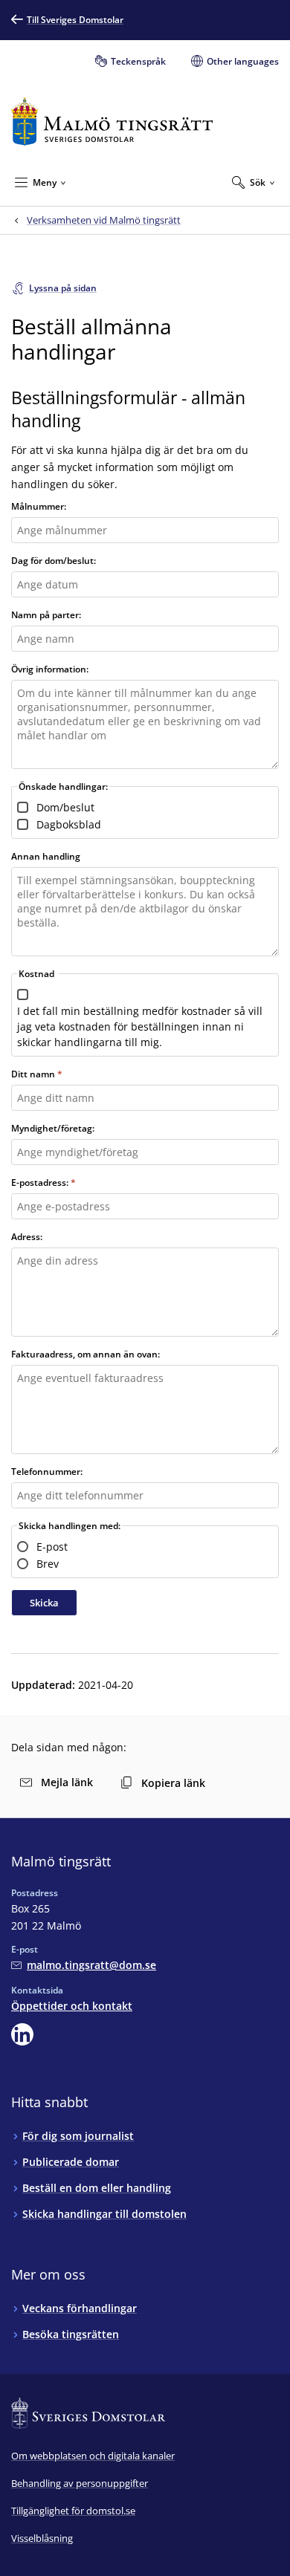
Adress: (27, 1237)
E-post (52, 1547)
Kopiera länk (173, 1783)
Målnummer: (39, 506)
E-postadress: (40, 1182)
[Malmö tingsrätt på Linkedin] (22, 2034)
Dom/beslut (65, 807)
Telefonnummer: (47, 1472)
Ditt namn (33, 1074)
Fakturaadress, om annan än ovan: (86, 1354)
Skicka (44, 1603)
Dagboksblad (69, 824)
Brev (48, 1564)
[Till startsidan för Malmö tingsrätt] (112, 121)
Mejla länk (67, 1782)
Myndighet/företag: (53, 1128)
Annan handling (46, 856)
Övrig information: (50, 669)
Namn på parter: (46, 615)
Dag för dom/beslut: (54, 561)
